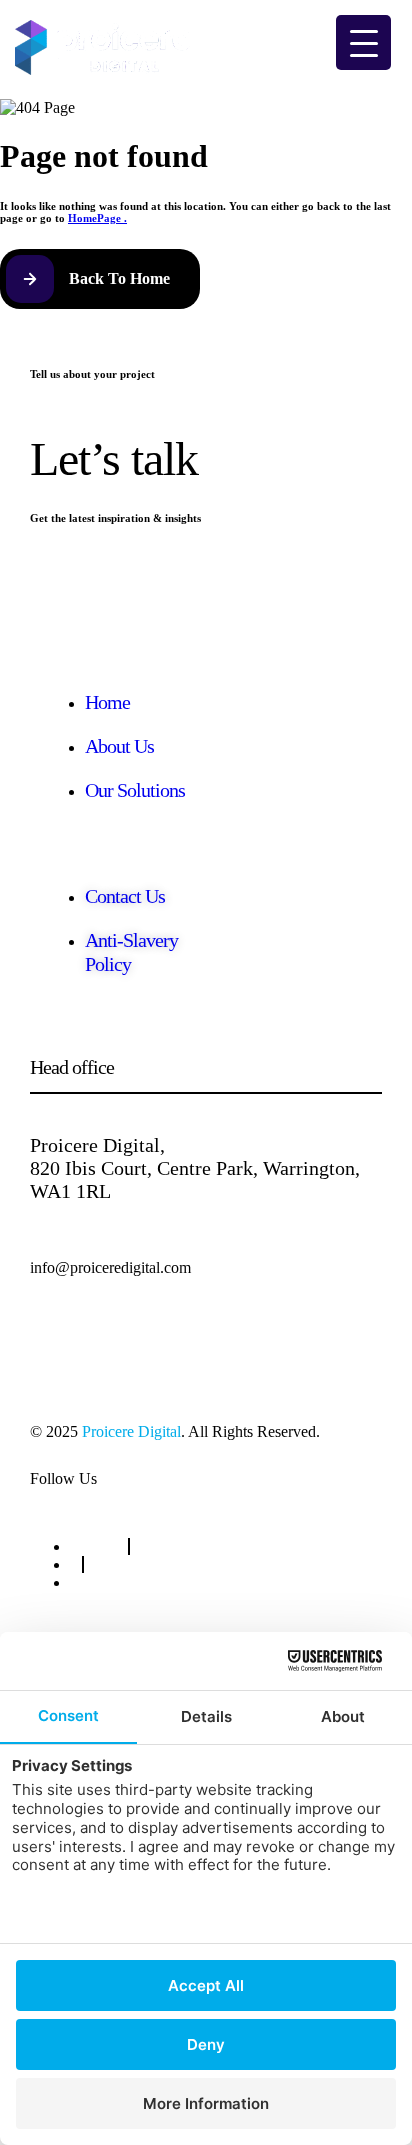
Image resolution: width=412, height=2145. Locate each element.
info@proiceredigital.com (110, 1267)
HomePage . (97, 218)
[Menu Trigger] (363, 42)
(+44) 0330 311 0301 (97, 1337)
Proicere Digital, (97, 1145)
